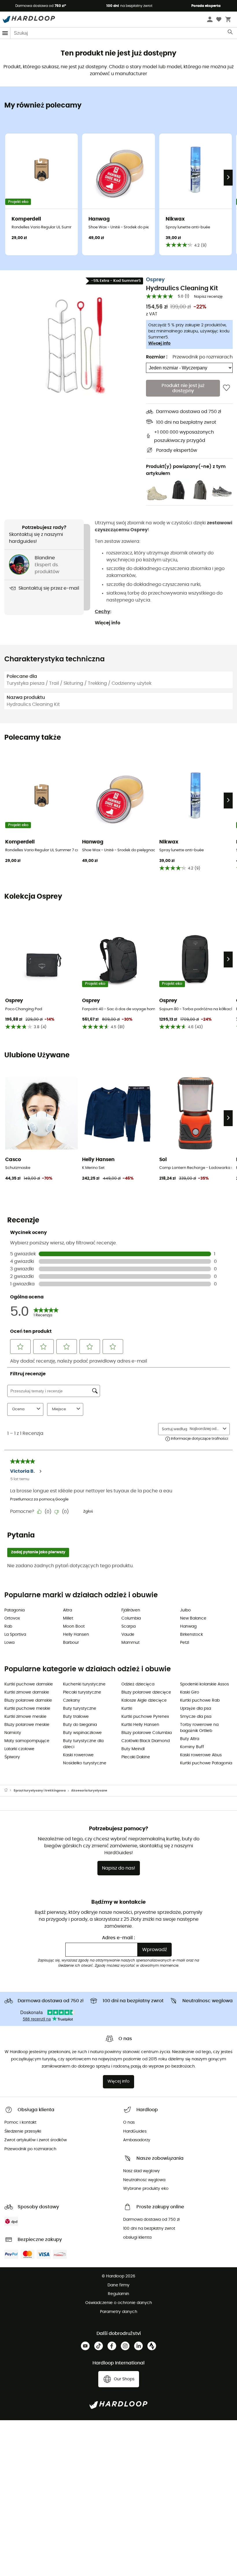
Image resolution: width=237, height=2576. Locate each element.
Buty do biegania (80, 1725)
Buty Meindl (133, 1749)
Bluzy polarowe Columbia (147, 1733)
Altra (67, 1610)
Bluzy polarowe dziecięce (146, 1692)
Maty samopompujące (27, 1741)
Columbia (131, 1618)
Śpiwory (12, 1757)
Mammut (130, 1643)
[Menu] (5, 33)
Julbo (185, 1610)
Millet (68, 1618)
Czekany (72, 1700)
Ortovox (12, 1618)
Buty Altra (190, 1739)
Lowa (9, 1643)
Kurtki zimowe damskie (27, 1692)
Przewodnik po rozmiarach (203, 357)
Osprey (155, 280)
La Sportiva (15, 1635)
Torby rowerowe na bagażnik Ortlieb (199, 1728)
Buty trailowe (76, 1717)
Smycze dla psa (196, 1717)
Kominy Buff (192, 1747)
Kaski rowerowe (78, 1755)
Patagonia (14, 1610)
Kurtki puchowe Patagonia (206, 1763)
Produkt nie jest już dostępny (183, 388)
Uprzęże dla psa (196, 1709)
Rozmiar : (157, 357)
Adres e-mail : (118, 1938)
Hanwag (188, 1626)
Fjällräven (131, 1610)
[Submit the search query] (230, 33)
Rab (8, 1626)
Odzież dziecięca (138, 1684)
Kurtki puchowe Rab (200, 1700)
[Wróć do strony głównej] (9, 1791)
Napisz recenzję (208, 297)
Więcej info (159, 343)
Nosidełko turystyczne (85, 1763)
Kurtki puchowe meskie (27, 1709)
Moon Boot (74, 1626)
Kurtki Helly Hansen (140, 1725)
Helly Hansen (76, 1635)
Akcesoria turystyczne (89, 1791)
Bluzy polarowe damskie (28, 1700)
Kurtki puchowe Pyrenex (145, 1717)
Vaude (128, 1635)
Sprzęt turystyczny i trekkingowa (40, 1791)
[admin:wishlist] (226, 388)
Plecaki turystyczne (82, 1692)
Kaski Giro (190, 1692)
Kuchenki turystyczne (84, 1684)
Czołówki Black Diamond (146, 1741)
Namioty (13, 1733)
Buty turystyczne (80, 1709)
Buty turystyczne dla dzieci (83, 1744)
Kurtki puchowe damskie (29, 1684)
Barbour (71, 1643)
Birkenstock (191, 1635)
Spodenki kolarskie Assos (204, 1684)
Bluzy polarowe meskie (27, 1725)
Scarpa (128, 1626)
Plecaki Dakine (136, 1757)
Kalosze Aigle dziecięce (144, 1700)
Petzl (185, 1643)
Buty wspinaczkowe (82, 1733)
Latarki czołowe (19, 1749)
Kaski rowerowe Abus (201, 1755)
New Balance (193, 1618)
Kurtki (127, 1709)
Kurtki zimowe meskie (25, 1717)
